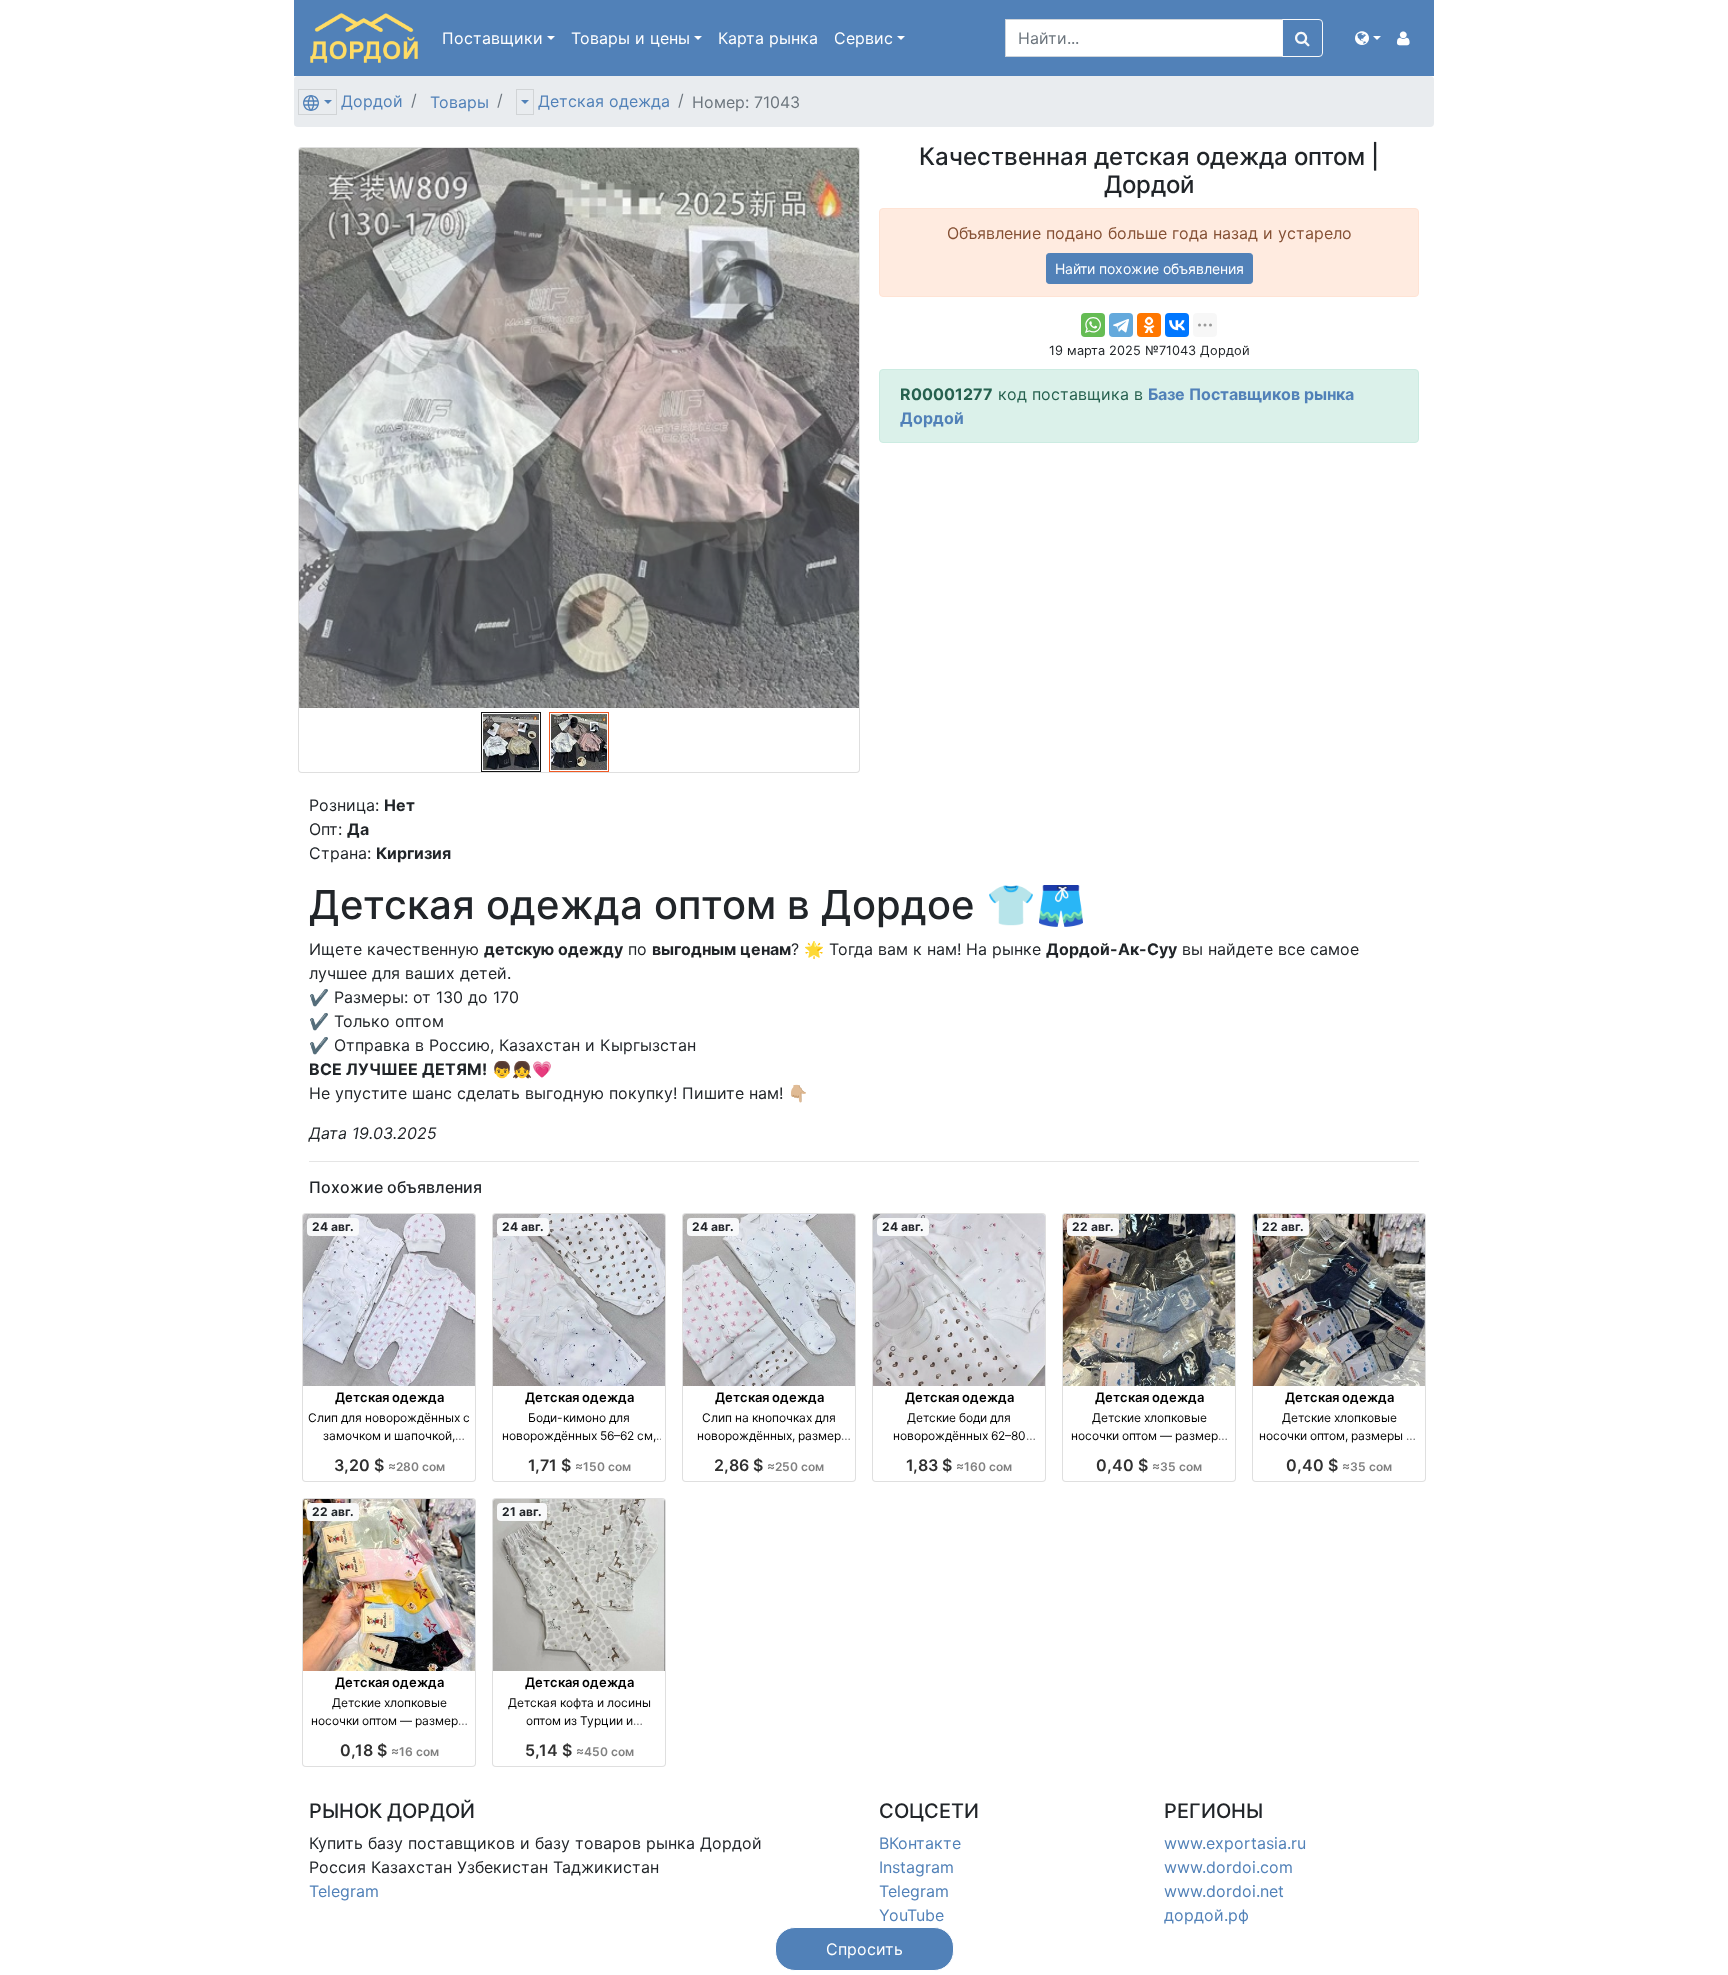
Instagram (916, 1867)
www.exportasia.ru (1235, 1843)
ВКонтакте (920, 1843)
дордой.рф (1206, 1915)
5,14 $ (579, 1750)
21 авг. (522, 1511)
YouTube (911, 1915)
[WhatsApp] (1093, 325)
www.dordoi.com (1228, 1867)
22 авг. (1093, 1226)
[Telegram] (1121, 325)
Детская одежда (604, 101)
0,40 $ (1149, 1465)
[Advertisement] (1149, 599)
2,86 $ (769, 1465)
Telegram (344, 1891)
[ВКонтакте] (1177, 325)
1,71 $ (579, 1465)
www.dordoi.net (1224, 1891)
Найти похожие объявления (1149, 268)
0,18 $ (389, 1750)
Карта (768, 38)
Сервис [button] (863, 38)
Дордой (372, 101)
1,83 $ (959, 1465)
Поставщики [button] (492, 38)
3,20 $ (389, 1465)
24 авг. (333, 1226)
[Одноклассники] (1149, 325)
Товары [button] (630, 38)
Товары (459, 102)
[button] (1368, 38)
